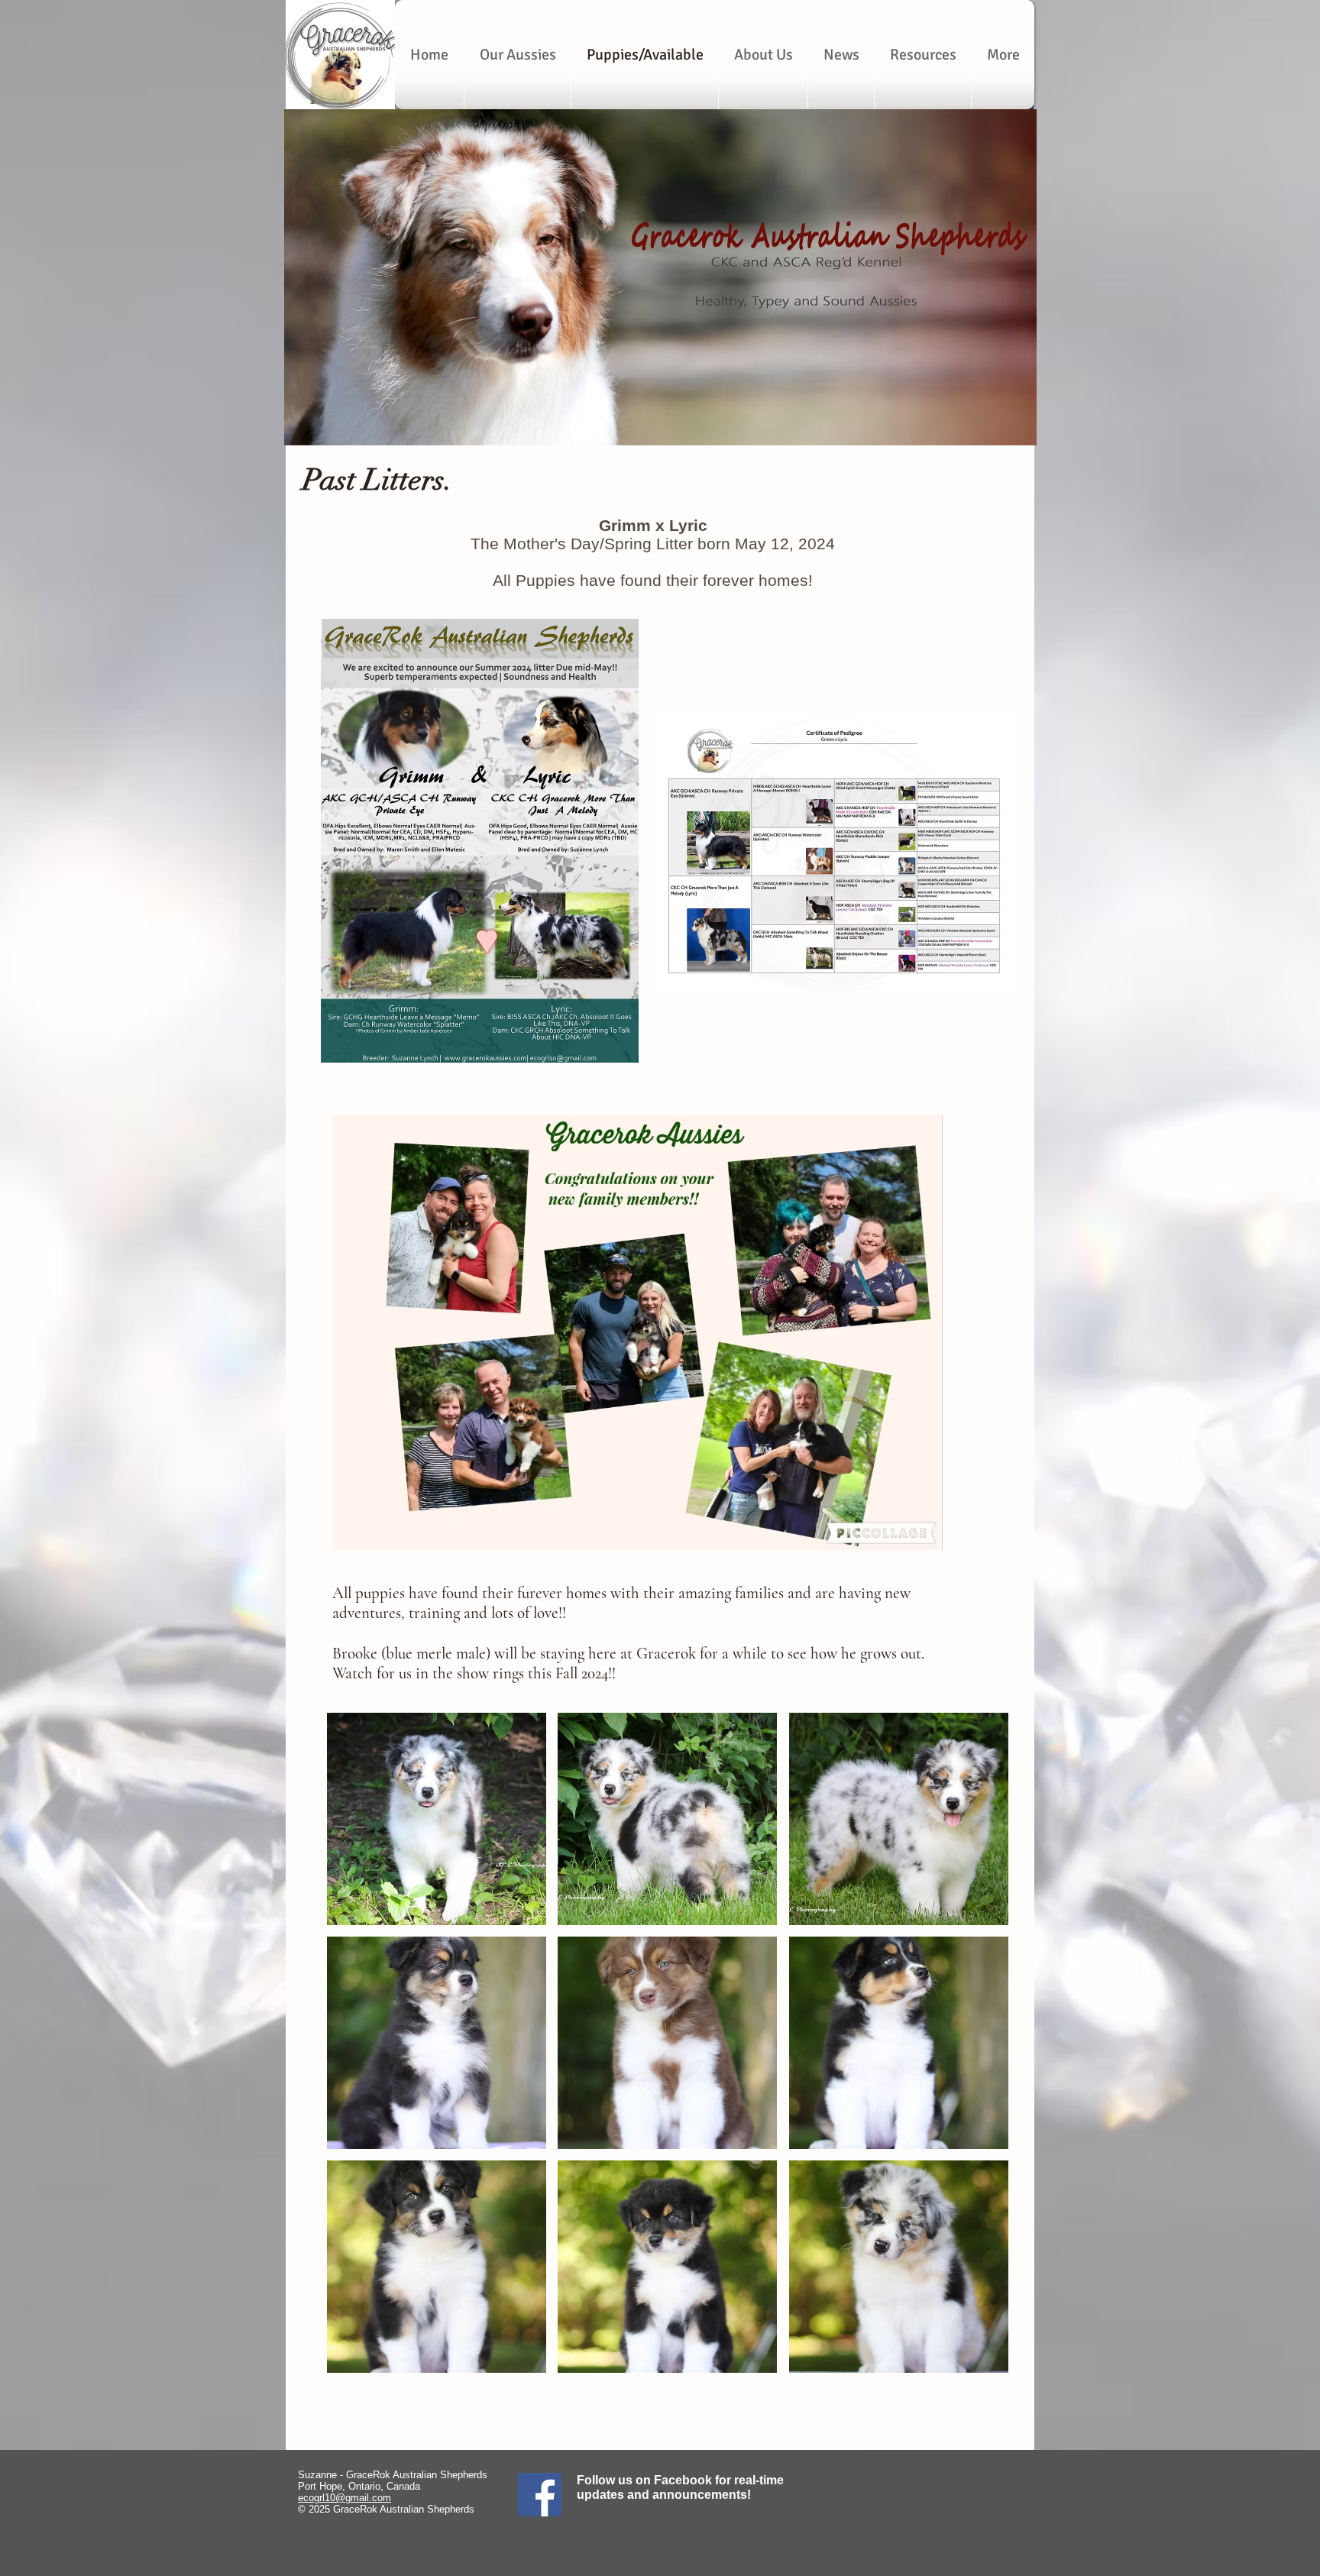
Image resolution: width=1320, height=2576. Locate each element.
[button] (437, 1819)
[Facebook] (540, 2495)
